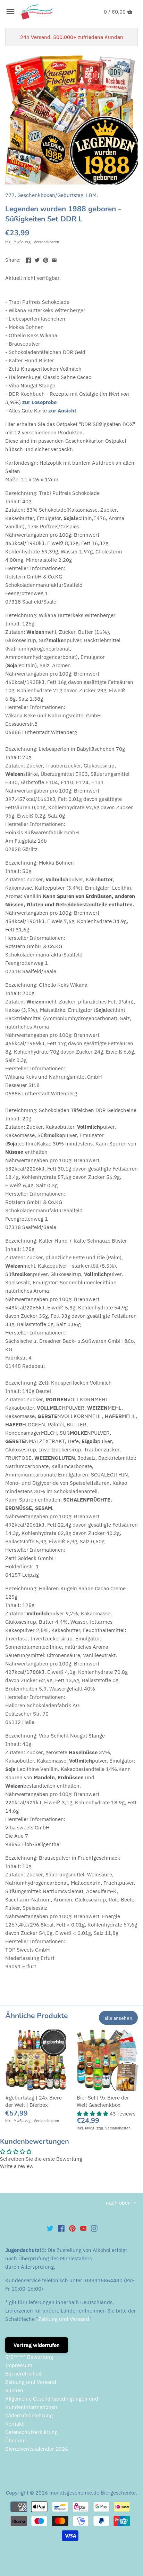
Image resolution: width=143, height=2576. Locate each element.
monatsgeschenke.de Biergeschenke (92, 2493)
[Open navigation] (10, 11)
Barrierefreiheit (23, 2374)
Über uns (16, 2440)
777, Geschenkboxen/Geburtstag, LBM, (52, 195)
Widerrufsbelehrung (29, 2415)
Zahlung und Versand (64, 2319)
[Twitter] (50, 2228)
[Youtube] (83, 2228)
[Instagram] (94, 2228)
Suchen (14, 2390)
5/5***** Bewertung (29, 2357)
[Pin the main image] (46, 259)
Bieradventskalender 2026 (37, 2449)
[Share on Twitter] (37, 259)
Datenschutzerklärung (31, 2432)
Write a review (17, 2166)
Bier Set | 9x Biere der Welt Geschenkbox (103, 2101)
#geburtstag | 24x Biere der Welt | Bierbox (33, 2101)
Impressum (19, 2365)
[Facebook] (61, 2228)
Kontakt (14, 2424)
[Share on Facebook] (28, 259)
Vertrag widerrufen (37, 2345)
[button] (93, 2114)
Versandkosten (46, 242)
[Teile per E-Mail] (54, 259)
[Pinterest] (72, 2228)
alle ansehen (118, 2018)
